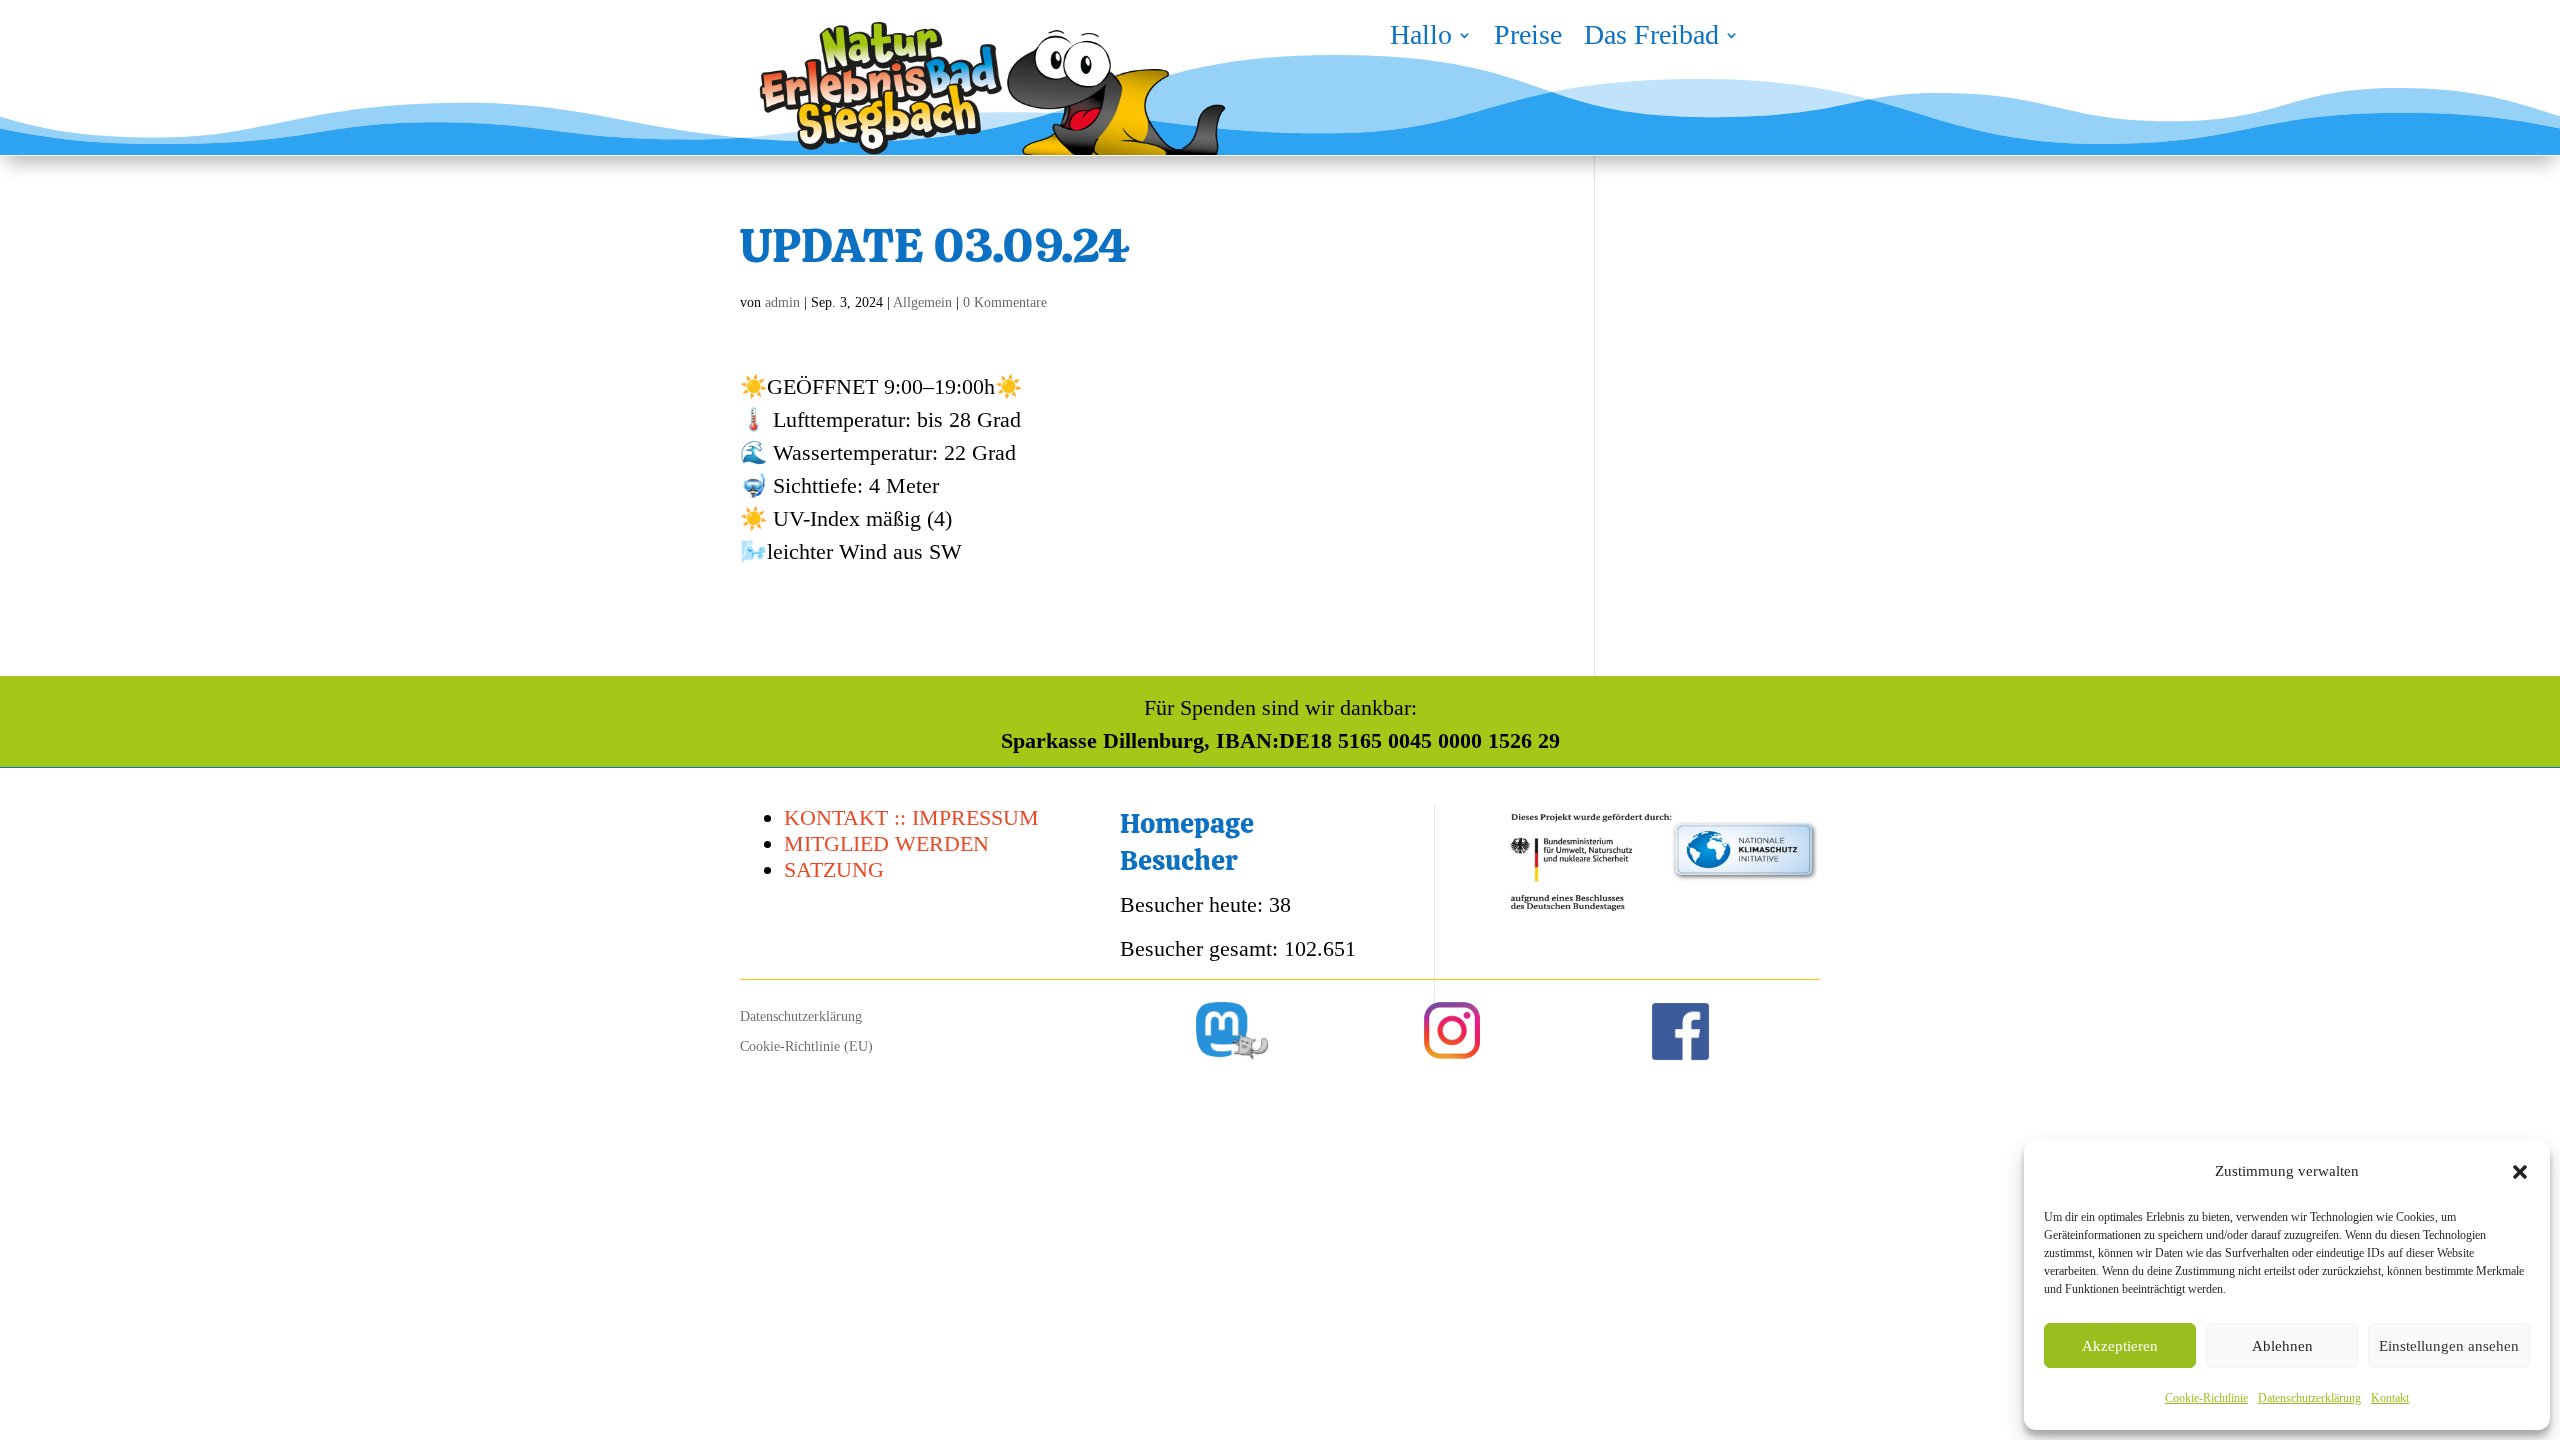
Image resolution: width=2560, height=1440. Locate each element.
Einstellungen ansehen (2449, 1346)
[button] (2520, 1172)
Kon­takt (2390, 1398)
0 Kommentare (1005, 302)
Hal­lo (1421, 39)
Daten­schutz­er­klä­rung (2309, 1398)
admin (782, 302)
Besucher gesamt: (1202, 948)
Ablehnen (2282, 1346)
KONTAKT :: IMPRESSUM (911, 817)
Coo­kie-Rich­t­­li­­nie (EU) (806, 1047)
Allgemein (922, 302)
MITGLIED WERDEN (886, 843)
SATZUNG (834, 869)
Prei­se (1528, 39)
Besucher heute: (1194, 904)
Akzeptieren (2120, 1346)
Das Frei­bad (1651, 39)
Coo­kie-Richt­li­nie (2206, 1398)
